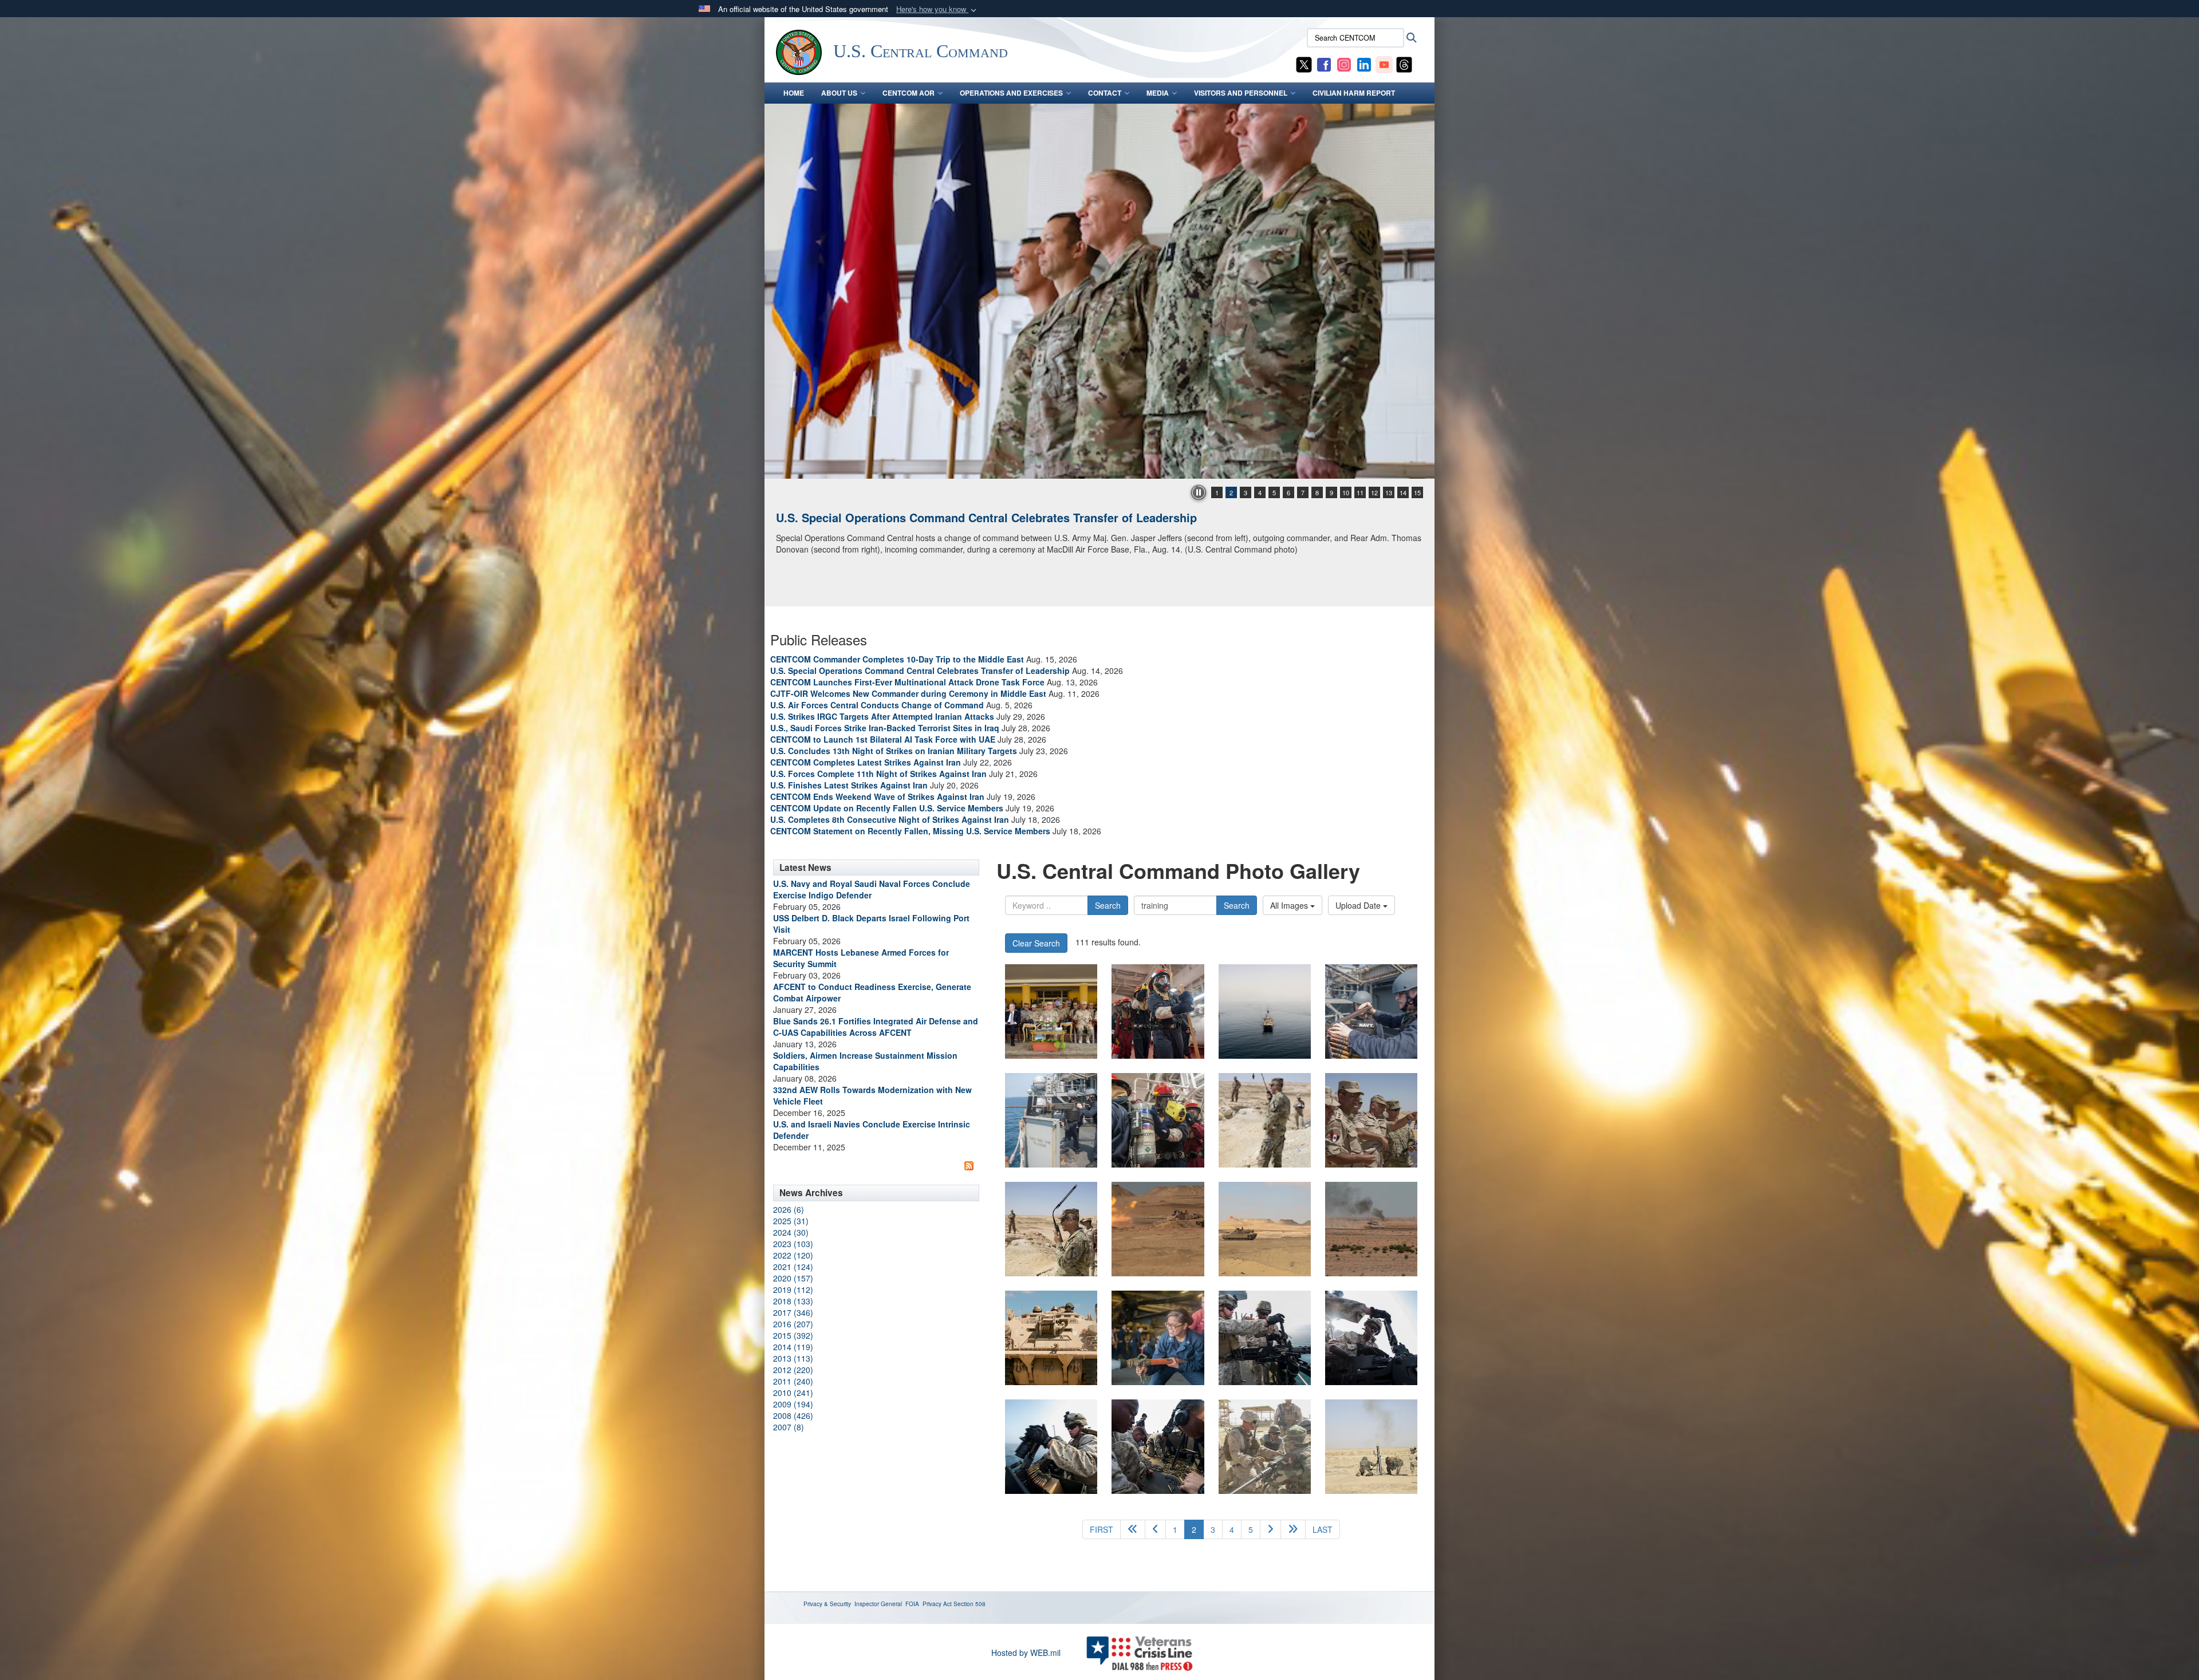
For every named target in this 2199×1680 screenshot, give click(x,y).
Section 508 (970, 1604)
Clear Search (1036, 943)
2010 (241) (793, 1393)
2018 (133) (793, 1301)
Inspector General (878, 1604)
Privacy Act (937, 1604)
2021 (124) (793, 1267)
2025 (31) (791, 1221)
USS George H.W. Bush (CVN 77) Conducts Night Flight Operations (958, 517)
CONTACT (1105, 93)
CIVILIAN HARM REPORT (1354, 93)
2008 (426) (793, 1415)
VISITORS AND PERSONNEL (1241, 93)
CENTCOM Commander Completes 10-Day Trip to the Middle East (897, 659)
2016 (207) (793, 1324)
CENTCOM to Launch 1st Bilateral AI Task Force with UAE (883, 739)
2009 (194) (793, 1404)
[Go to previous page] (1155, 1529)
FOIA (912, 1604)
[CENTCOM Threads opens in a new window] (1404, 64)
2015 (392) (793, 1335)
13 (1389, 492)
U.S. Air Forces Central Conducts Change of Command (877, 705)
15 (1417, 492)
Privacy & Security (827, 1604)
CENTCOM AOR (909, 93)
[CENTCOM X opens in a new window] (1304, 64)
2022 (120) (793, 1255)
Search (1108, 905)
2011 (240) (793, 1381)
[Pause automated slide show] (1199, 492)
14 (1403, 492)
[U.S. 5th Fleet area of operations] (1265, 1338)
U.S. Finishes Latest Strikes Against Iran (849, 785)
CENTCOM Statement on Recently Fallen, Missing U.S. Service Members (910, 831)
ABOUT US (839, 93)
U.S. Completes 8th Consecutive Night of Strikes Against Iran (890, 819)
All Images (1290, 905)
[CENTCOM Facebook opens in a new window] (1324, 64)
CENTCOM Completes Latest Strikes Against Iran (866, 762)
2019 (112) (793, 1289)
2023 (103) (793, 1244)
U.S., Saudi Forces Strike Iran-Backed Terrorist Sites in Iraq (885, 728)
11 (1360, 492)
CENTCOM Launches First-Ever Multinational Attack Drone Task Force (907, 682)
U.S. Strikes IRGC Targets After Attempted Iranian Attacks (882, 716)
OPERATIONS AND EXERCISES (1011, 93)
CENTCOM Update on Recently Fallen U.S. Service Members (887, 808)
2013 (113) (793, 1358)
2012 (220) (793, 1370)
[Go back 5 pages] (1133, 1529)
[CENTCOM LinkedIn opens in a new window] (1364, 64)
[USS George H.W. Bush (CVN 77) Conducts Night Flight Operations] (1099, 291)
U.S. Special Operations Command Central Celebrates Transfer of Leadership (920, 671)
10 (1346, 492)
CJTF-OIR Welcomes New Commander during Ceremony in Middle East (908, 693)
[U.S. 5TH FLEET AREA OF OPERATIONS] (1158, 1011)
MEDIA (1158, 93)
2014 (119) (793, 1347)
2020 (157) (793, 1278)
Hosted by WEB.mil (1026, 1653)
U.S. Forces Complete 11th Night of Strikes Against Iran (878, 774)
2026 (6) (789, 1209)
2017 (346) (793, 1312)
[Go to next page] (1270, 1529)
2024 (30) (791, 1232)
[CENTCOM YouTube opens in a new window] (1384, 64)
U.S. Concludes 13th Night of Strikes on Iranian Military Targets (894, 751)
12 (1374, 492)
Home (794, 93)
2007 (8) (789, 1427)
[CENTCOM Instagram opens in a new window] (1344, 64)
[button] (937, 9)
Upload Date (1359, 905)
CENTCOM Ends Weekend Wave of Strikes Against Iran (877, 796)
